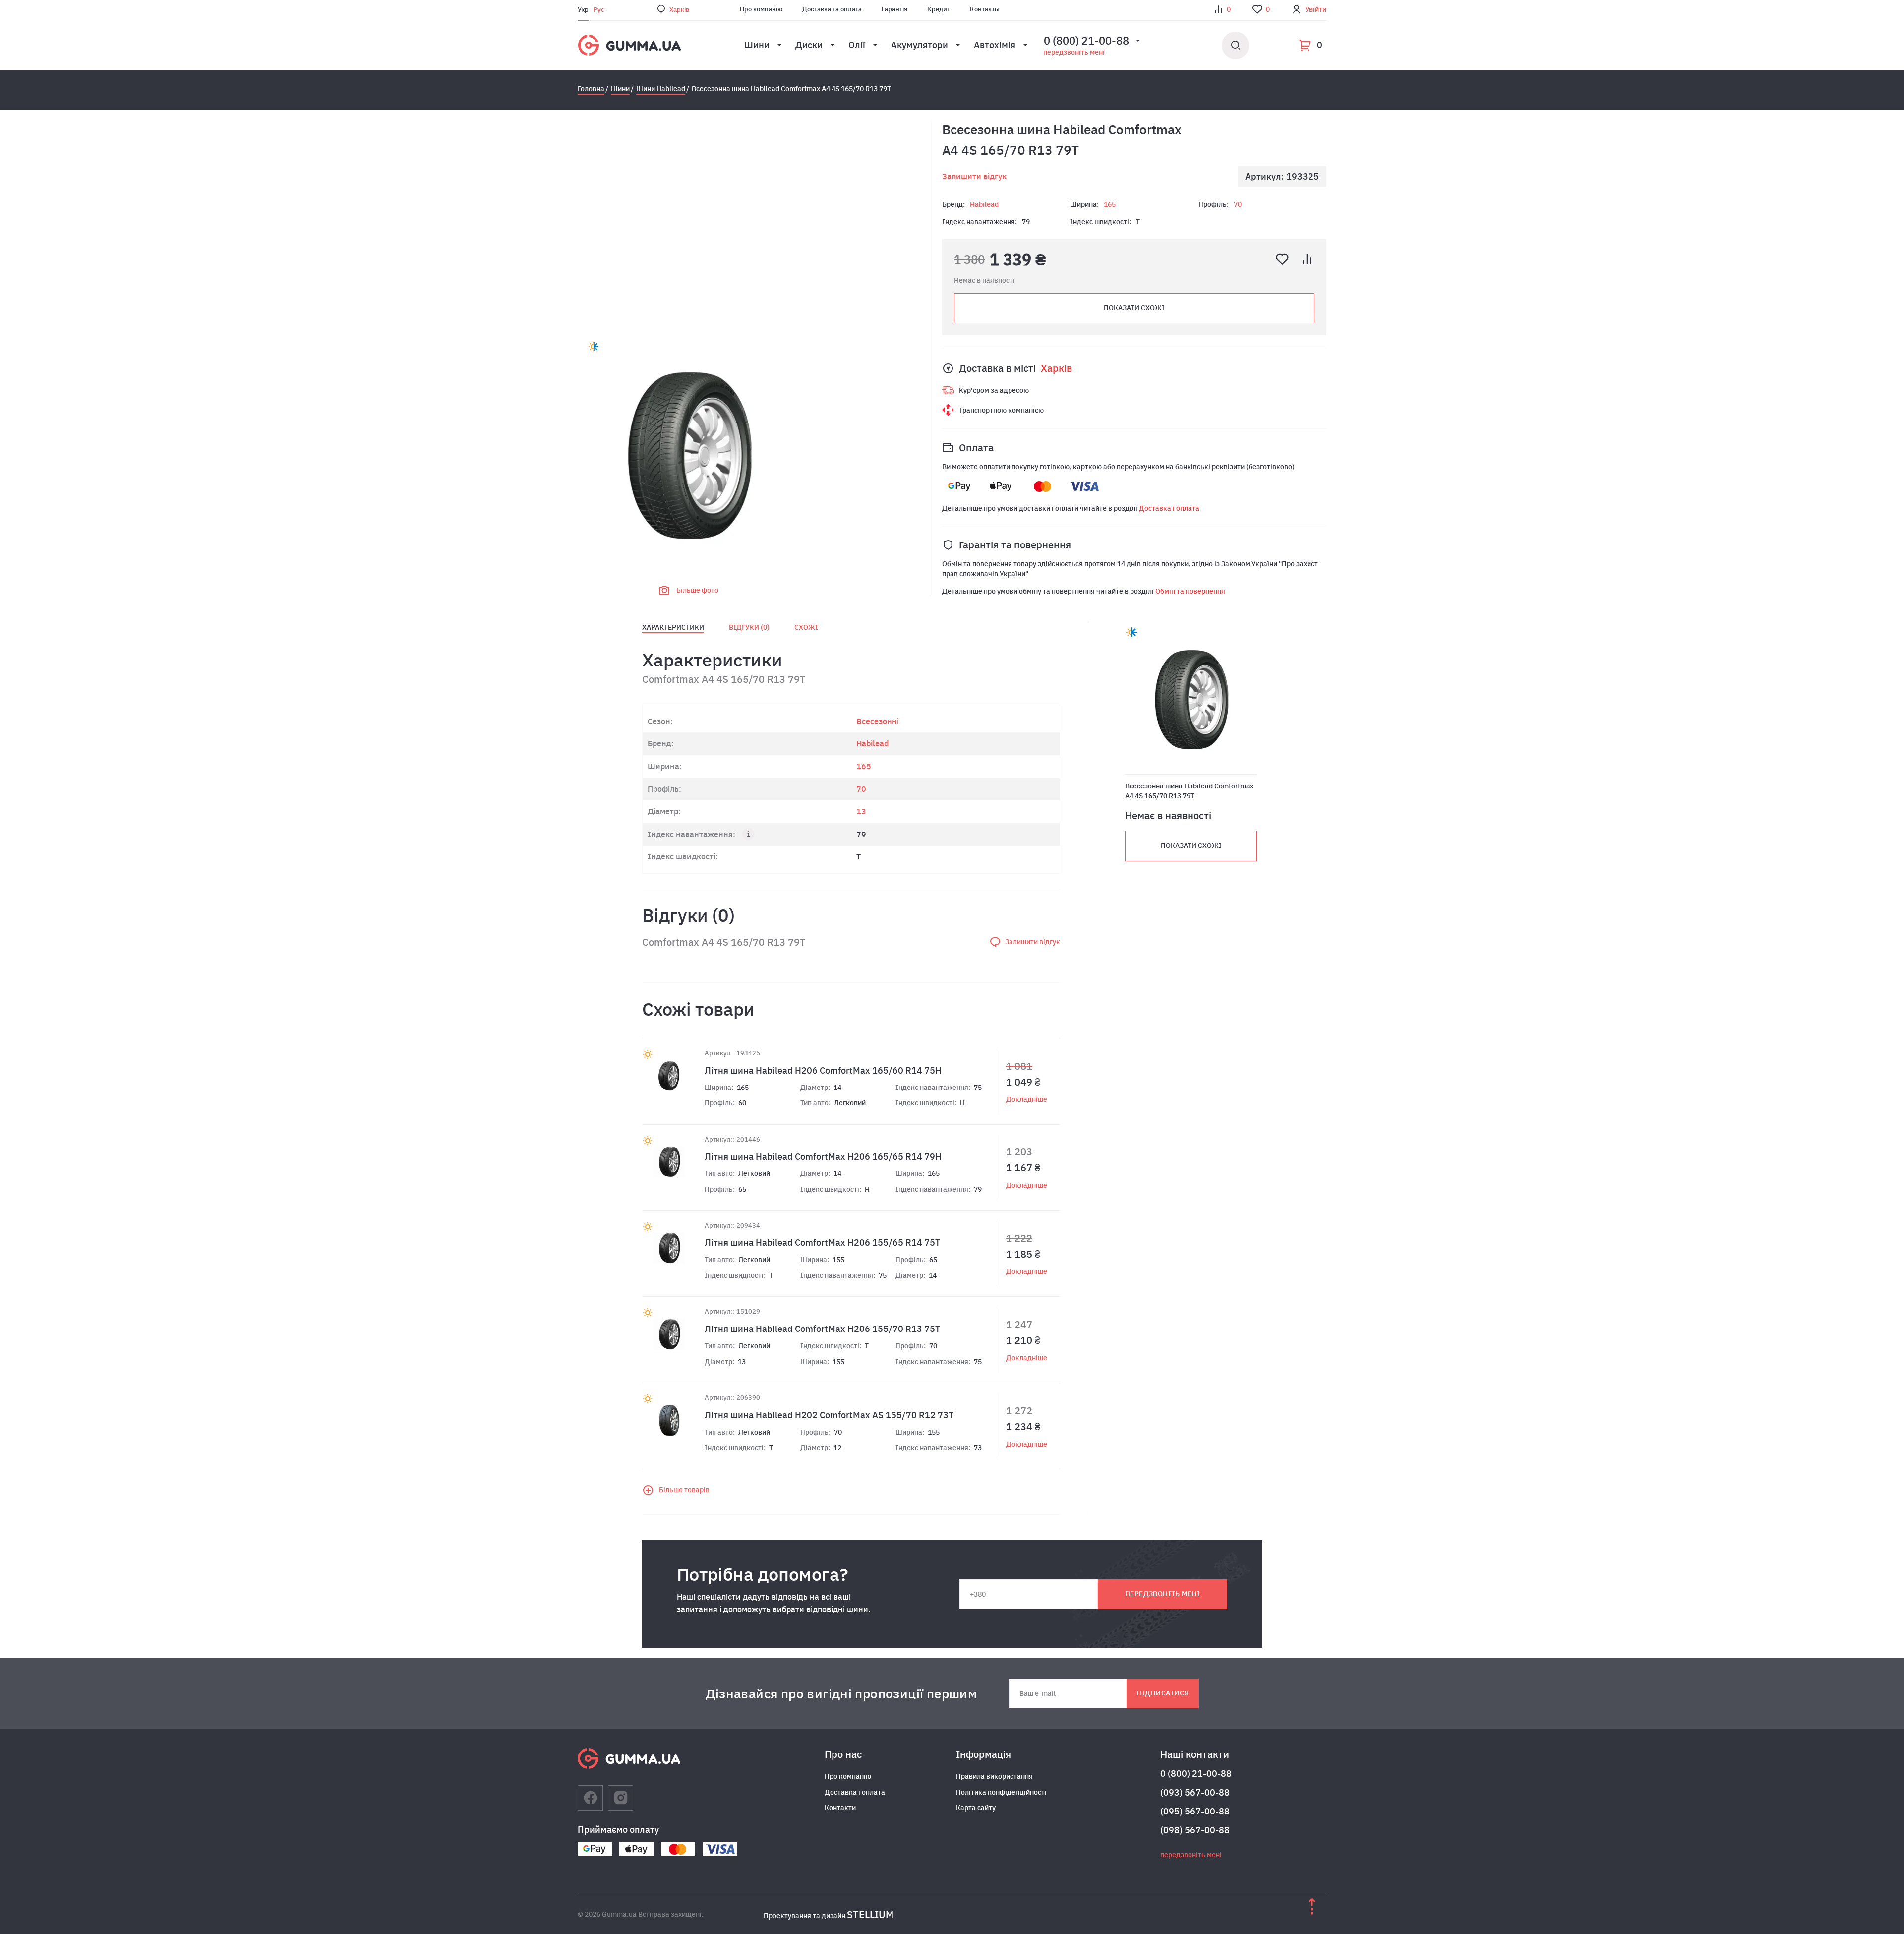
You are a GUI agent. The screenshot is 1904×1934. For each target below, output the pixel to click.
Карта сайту (976, 1808)
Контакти (840, 1808)
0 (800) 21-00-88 (1196, 1774)
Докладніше (1027, 1099)
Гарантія (894, 9)
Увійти (1316, 9)
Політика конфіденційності (1001, 1792)
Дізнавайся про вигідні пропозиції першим (841, 1693)
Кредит (939, 9)
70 (1238, 204)
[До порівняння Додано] (1307, 259)
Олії (857, 45)
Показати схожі (1134, 308)
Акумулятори (920, 45)
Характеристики (673, 627)
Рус (599, 10)
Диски (809, 45)
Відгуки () (749, 627)
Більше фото (697, 590)
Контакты (985, 9)
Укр (583, 10)
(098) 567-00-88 (1195, 1830)
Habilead (984, 204)
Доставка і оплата (1169, 508)
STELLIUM (870, 1914)
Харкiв (679, 10)
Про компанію (761, 9)
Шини (757, 45)
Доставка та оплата (832, 9)
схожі (806, 627)
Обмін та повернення (1190, 591)
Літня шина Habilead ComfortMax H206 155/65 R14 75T (822, 1242)
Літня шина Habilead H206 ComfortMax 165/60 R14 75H (823, 1070)
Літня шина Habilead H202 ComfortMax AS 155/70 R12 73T (829, 1415)
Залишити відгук (974, 176)
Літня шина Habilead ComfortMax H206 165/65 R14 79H (823, 1157)
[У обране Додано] (1282, 259)
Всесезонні (878, 721)
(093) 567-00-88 (1195, 1792)
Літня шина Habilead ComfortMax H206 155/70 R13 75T (822, 1329)
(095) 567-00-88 (1195, 1811)
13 (861, 811)
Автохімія (995, 45)
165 (1110, 204)
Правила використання (994, 1776)
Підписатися (1162, 1693)
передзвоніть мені (1074, 52)
